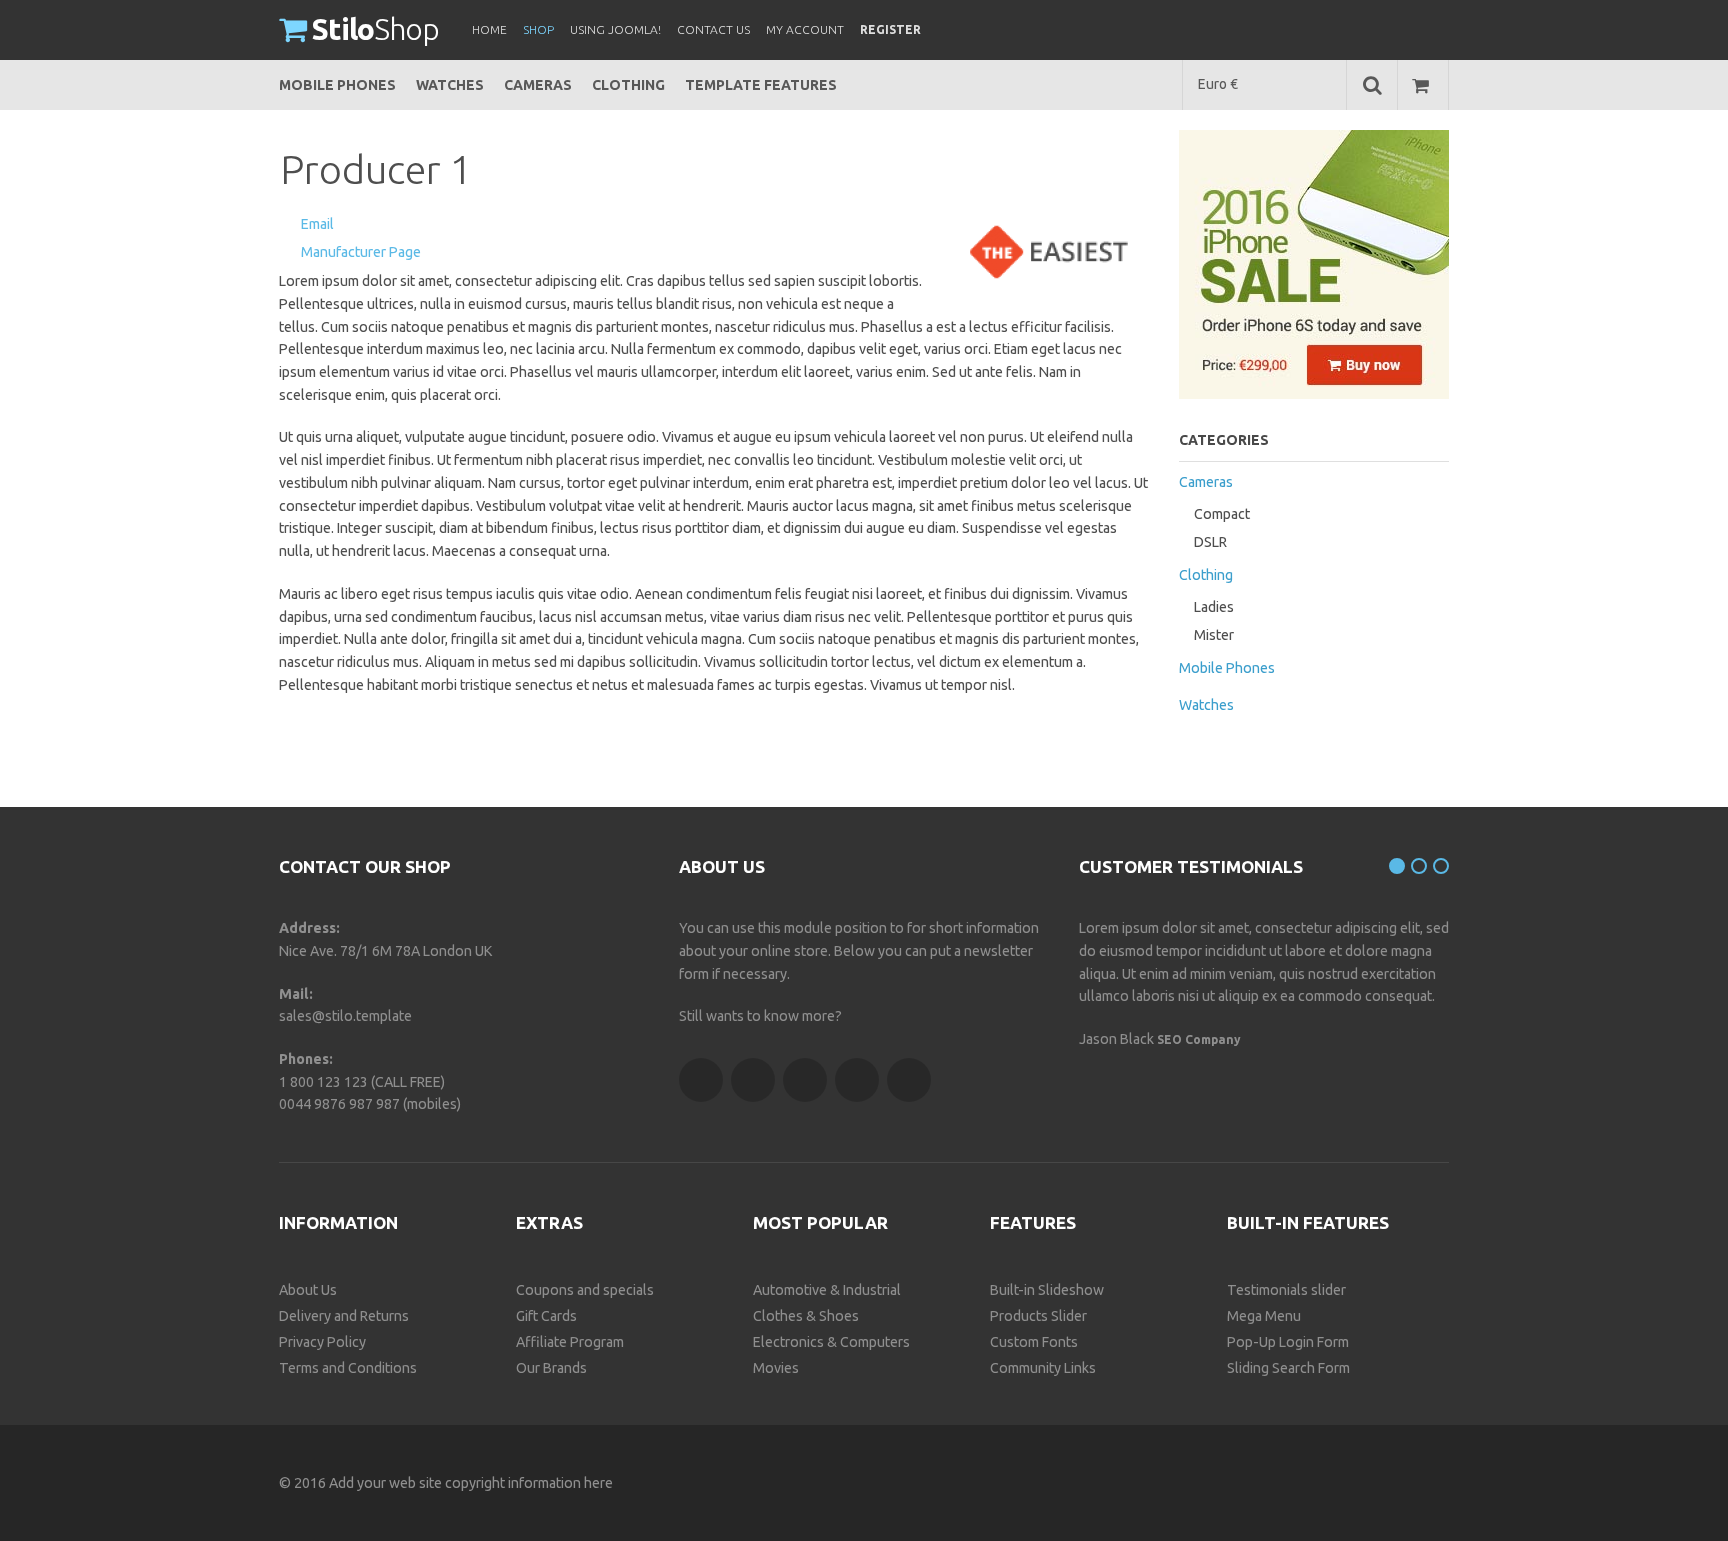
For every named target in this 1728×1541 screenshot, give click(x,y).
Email (317, 224)
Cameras (538, 85)
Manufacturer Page (361, 252)
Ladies (1214, 607)
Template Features (761, 85)
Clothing (628, 85)
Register (890, 29)
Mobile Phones (337, 85)
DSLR (1210, 542)
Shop (375, 29)
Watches (450, 85)
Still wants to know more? (760, 1016)
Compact (1222, 514)
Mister (1214, 635)
